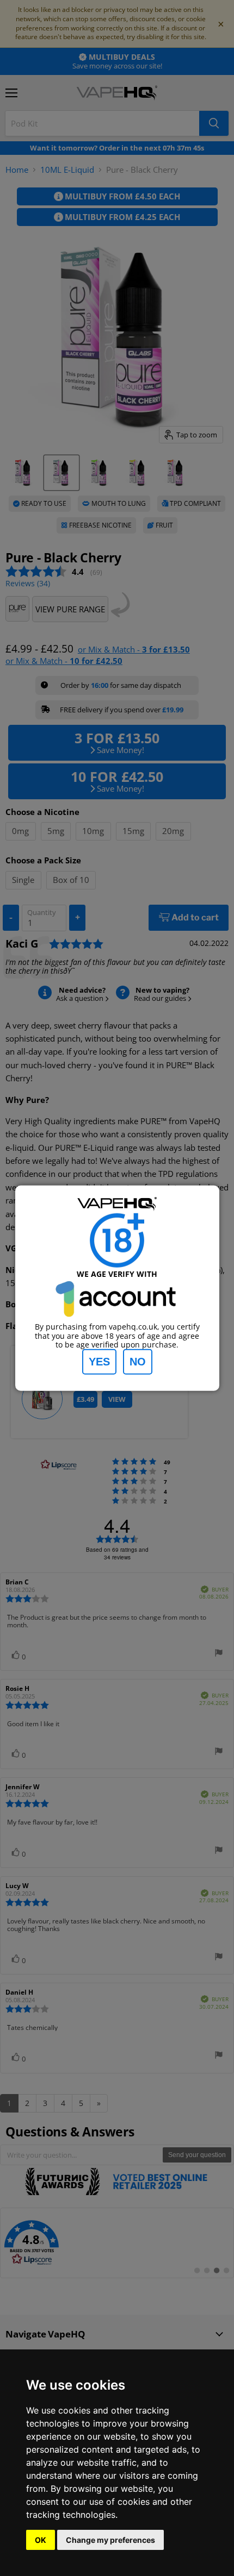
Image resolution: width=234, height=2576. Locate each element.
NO (138, 1362)
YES (99, 1362)
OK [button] (41, 2540)
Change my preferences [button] (110, 2540)
